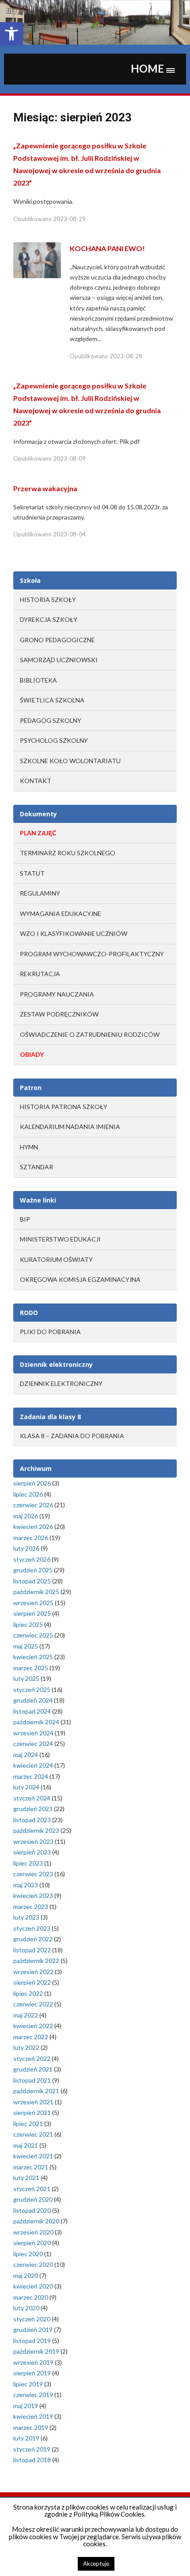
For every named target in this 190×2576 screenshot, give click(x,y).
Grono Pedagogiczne (57, 640)
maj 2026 (26, 1516)
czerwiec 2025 (33, 1635)
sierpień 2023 (32, 1852)
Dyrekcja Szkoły (49, 619)
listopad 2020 (32, 2210)
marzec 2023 (31, 1907)
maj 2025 (26, 1646)
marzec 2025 (31, 1668)
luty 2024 (26, 1787)
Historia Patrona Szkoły (64, 1107)
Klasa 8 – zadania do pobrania (72, 1436)
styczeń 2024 (32, 1798)
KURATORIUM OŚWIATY (56, 1259)
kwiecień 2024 (33, 1765)
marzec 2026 (31, 1538)
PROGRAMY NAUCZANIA (57, 994)
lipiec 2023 (28, 1863)
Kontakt (36, 781)
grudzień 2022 (33, 1939)
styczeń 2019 (32, 2449)
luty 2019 (26, 2438)
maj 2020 (26, 2275)
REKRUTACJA (40, 974)
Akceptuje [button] (96, 2564)
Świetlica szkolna (52, 700)
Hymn (29, 1147)
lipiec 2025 (28, 1624)
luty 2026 (26, 1548)
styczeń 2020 (32, 2319)
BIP (25, 1219)
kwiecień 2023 (33, 1895)
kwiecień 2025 (33, 1657)
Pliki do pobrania (50, 1332)
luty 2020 (26, 2308)
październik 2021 (36, 2091)
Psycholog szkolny (54, 740)
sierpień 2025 (32, 1613)
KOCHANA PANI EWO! (107, 248)
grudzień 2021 (33, 2069)
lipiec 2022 (28, 1993)
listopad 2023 (32, 1820)
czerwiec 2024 (33, 1744)
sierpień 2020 (32, 2243)
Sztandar (36, 1167)
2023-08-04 (69, 534)
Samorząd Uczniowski (59, 660)
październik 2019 (36, 2351)
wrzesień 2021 (33, 2102)
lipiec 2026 (28, 1494)
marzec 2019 (31, 2427)
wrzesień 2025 (33, 1603)
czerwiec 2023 (33, 1874)
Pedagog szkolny (51, 720)
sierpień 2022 (32, 1982)
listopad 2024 (32, 1711)
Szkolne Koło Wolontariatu (70, 761)
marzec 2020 (31, 2297)
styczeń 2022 (32, 2058)
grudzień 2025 (33, 1570)
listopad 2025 (32, 1581)
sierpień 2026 (32, 1483)
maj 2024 (26, 1755)
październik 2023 (36, 1830)
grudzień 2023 (33, 1809)
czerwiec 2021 (33, 2134)
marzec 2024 (31, 1776)
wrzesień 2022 (33, 1972)
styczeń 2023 (32, 1928)
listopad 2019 (32, 2341)
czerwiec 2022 (33, 2004)
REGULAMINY (40, 893)
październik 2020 (36, 2221)
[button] (11, 34)
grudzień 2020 (33, 2199)
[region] (95, 22)
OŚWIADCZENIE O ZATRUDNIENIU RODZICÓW (90, 1034)
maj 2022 (26, 2015)
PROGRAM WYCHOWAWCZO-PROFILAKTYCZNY (92, 954)
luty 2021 (26, 2178)
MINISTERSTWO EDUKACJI (60, 1239)
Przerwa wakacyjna (45, 488)
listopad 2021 (32, 2080)
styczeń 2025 (32, 1690)
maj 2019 (26, 2406)
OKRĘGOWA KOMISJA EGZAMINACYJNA (80, 1279)
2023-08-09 (69, 458)
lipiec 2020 (28, 2254)
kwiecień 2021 (33, 2156)
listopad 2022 (32, 1950)
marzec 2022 (31, 2037)
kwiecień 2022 (33, 2026)
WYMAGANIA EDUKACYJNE (61, 914)
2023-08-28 (126, 356)
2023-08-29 (69, 219)
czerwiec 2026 (33, 1505)
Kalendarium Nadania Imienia (70, 1127)
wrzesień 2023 (33, 1841)
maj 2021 (26, 2145)
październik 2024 (36, 1722)
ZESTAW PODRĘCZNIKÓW (59, 1014)
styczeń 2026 (32, 1559)
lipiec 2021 (28, 2124)
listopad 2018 (32, 2460)
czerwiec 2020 (33, 2264)
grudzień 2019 (33, 2330)
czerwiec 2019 (33, 2395)
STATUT (32, 873)
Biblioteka (38, 680)
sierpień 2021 (32, 2112)
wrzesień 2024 (33, 1733)
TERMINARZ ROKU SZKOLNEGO (68, 853)
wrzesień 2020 (33, 2232)
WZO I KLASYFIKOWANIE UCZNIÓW (74, 933)
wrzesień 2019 (33, 2362)
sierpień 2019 (32, 2373)
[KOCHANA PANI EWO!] (37, 260)
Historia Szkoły (48, 599)
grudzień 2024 (33, 1700)
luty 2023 (26, 1917)
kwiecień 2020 (33, 2286)
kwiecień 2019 (33, 2416)
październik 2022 (36, 1961)
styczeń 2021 (32, 2189)
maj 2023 (26, 1885)
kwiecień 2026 (33, 1527)
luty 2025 (26, 1678)
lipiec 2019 (28, 2384)
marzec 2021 (31, 2167)
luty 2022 (26, 2047)
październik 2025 (36, 1592)
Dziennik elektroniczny (61, 1383)
